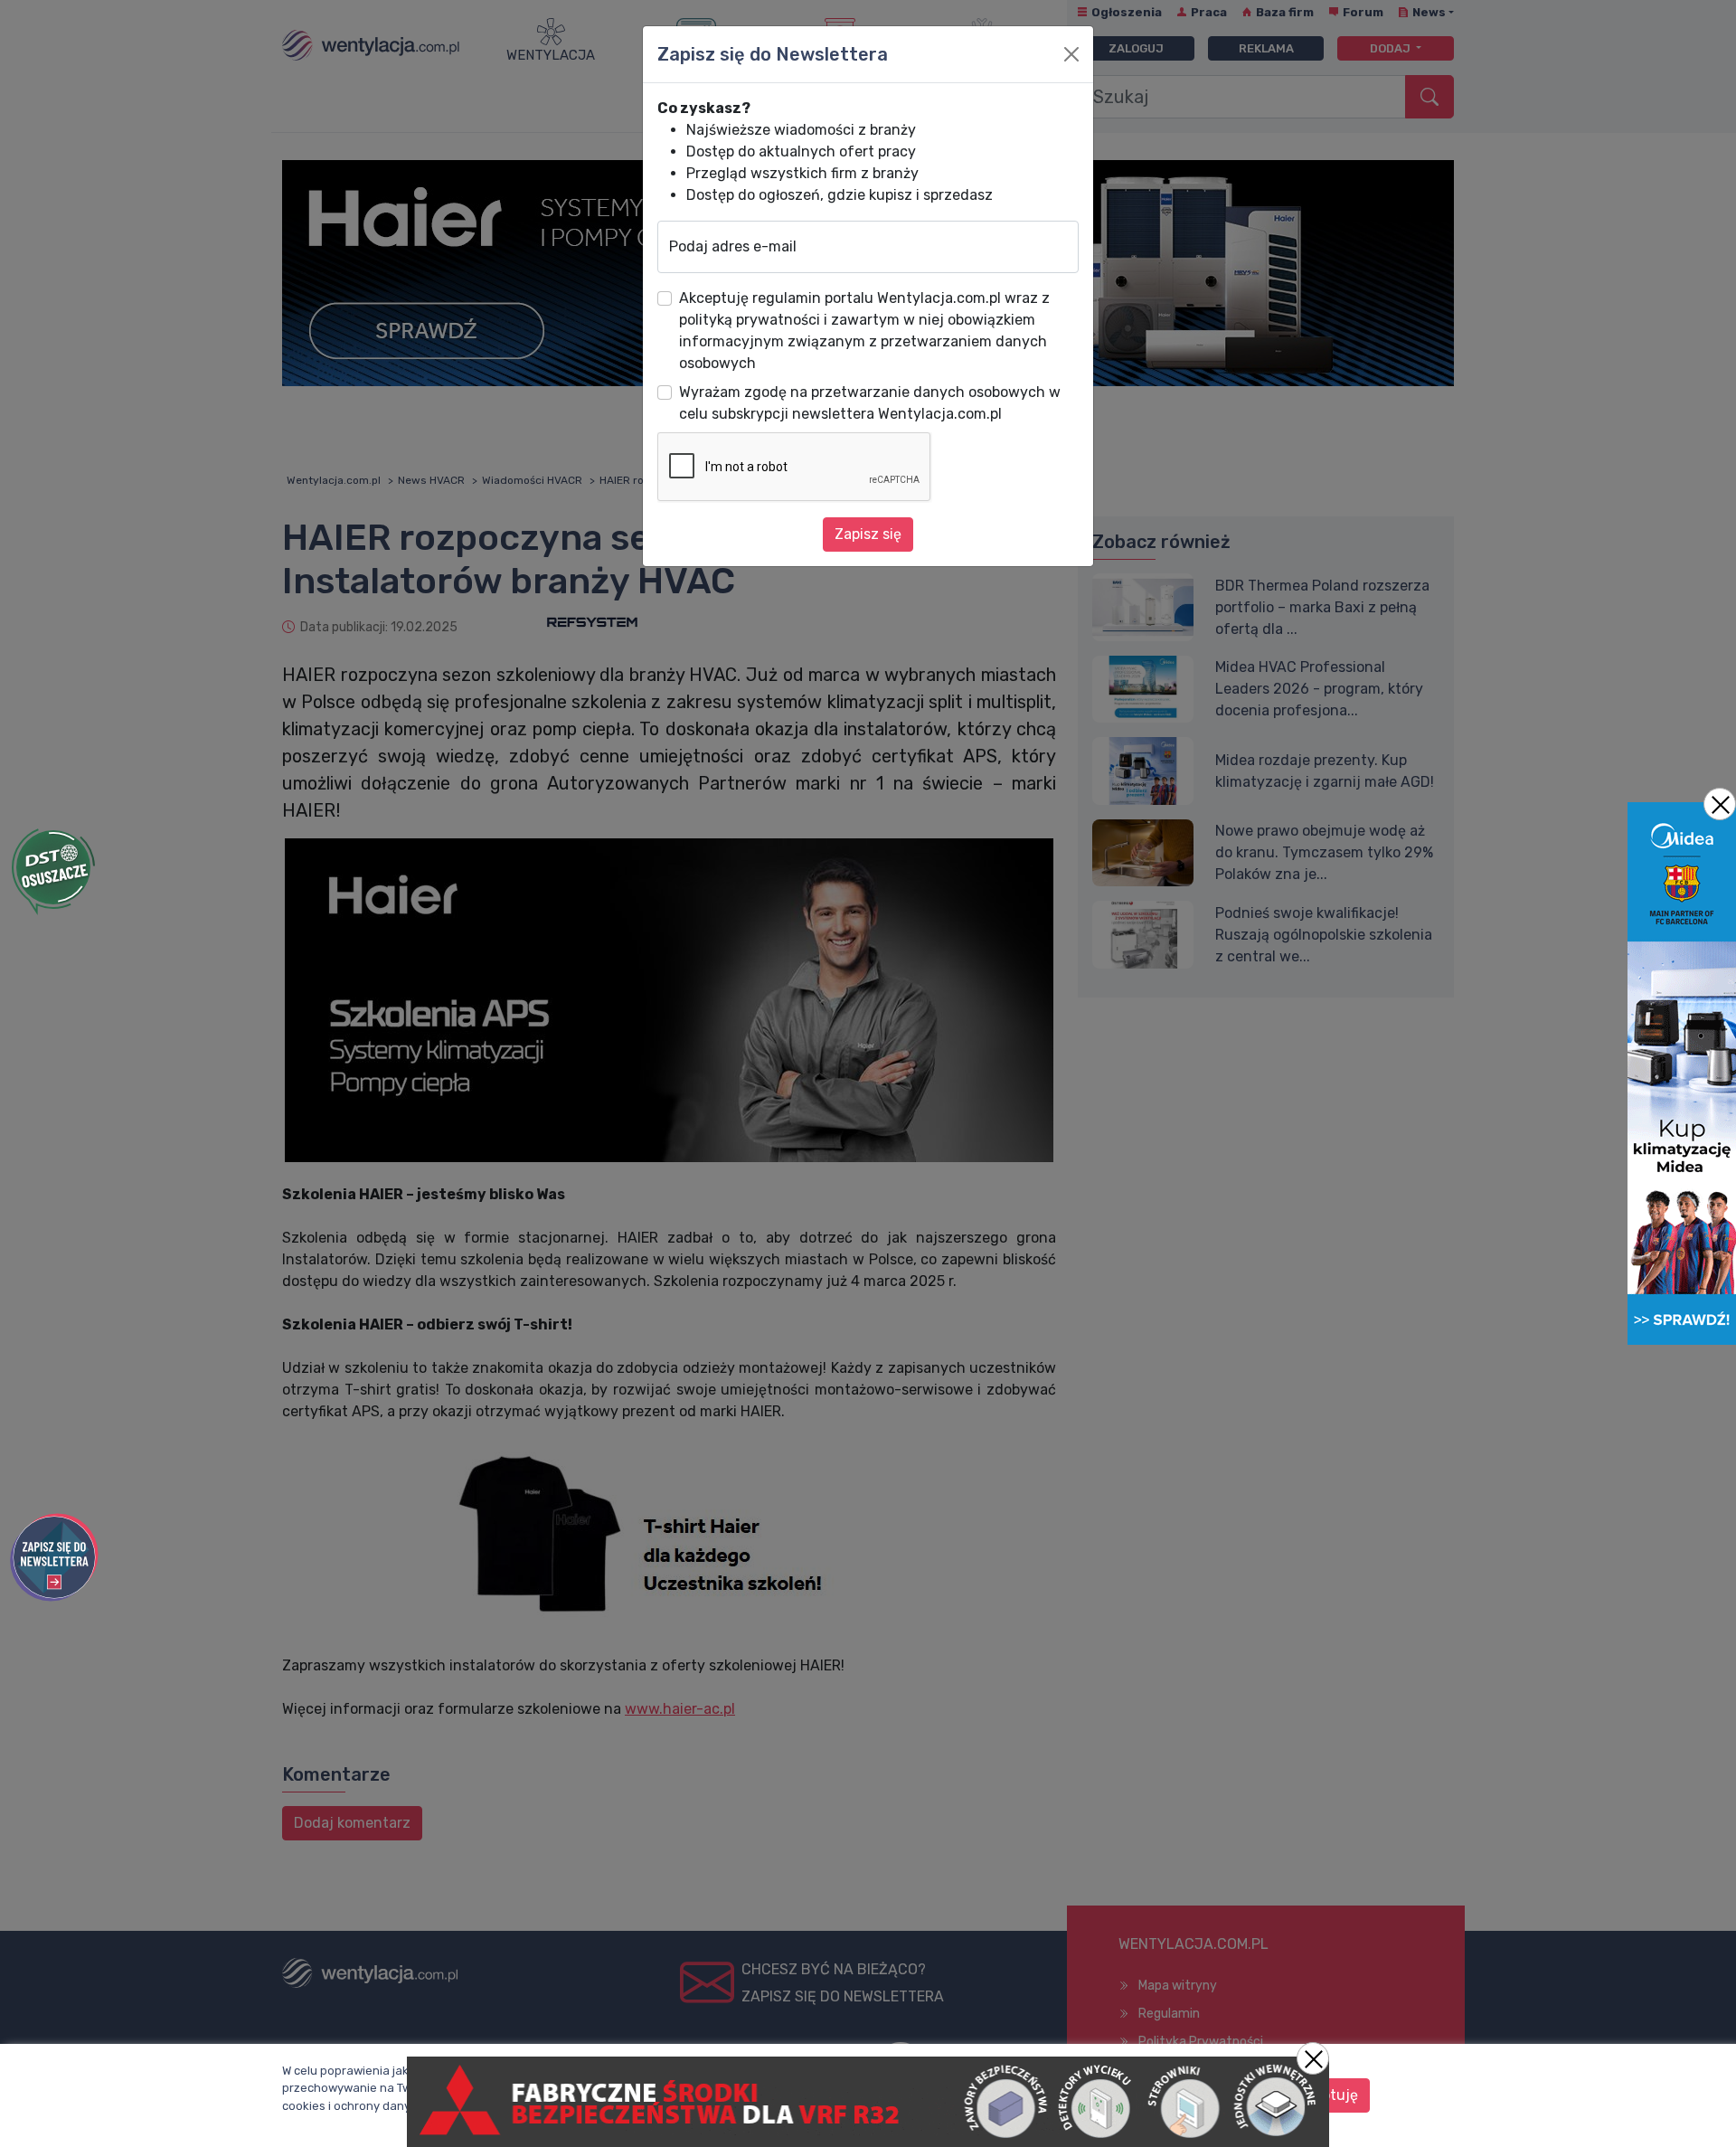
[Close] (1071, 54)
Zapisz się (868, 534)
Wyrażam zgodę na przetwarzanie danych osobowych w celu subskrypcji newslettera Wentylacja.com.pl (870, 403)
